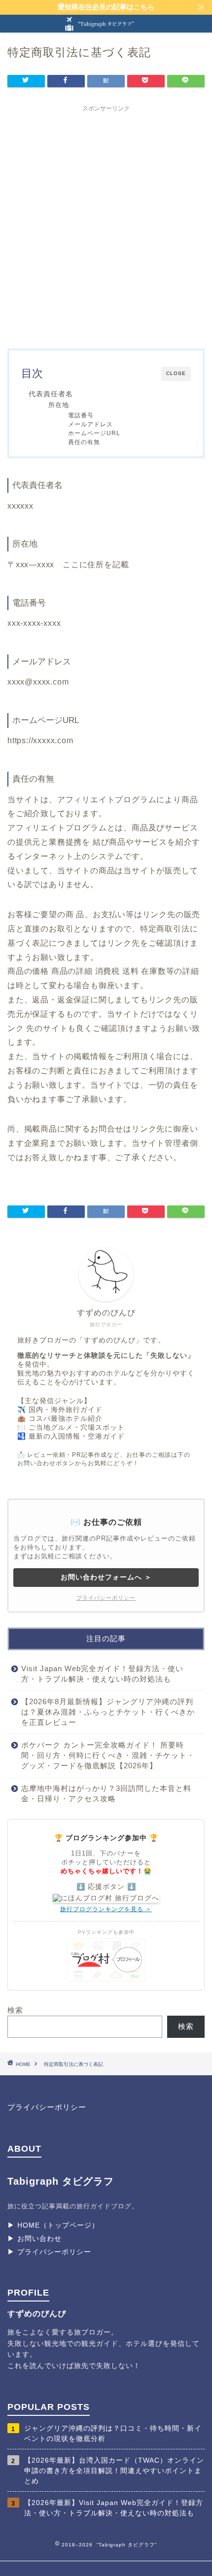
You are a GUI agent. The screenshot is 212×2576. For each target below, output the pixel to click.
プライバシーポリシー (106, 1598)
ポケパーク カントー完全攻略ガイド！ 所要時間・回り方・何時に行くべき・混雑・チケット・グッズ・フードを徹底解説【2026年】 (108, 1755)
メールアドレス (90, 424)
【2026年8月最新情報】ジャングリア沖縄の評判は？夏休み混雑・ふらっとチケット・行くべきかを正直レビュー (108, 1712)
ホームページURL (94, 433)
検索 (15, 2010)
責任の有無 (84, 442)
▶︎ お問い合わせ (35, 2238)
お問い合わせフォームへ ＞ (106, 1577)
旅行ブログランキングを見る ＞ (106, 1909)
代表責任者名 (51, 394)
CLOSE (176, 373)
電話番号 (81, 415)
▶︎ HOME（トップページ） (53, 2225)
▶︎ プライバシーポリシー (49, 2252)
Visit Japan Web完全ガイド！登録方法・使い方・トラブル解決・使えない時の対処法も (102, 1674)
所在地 (59, 405)
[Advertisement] (106, 223)
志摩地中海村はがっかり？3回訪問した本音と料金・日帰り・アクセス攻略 (106, 1793)
